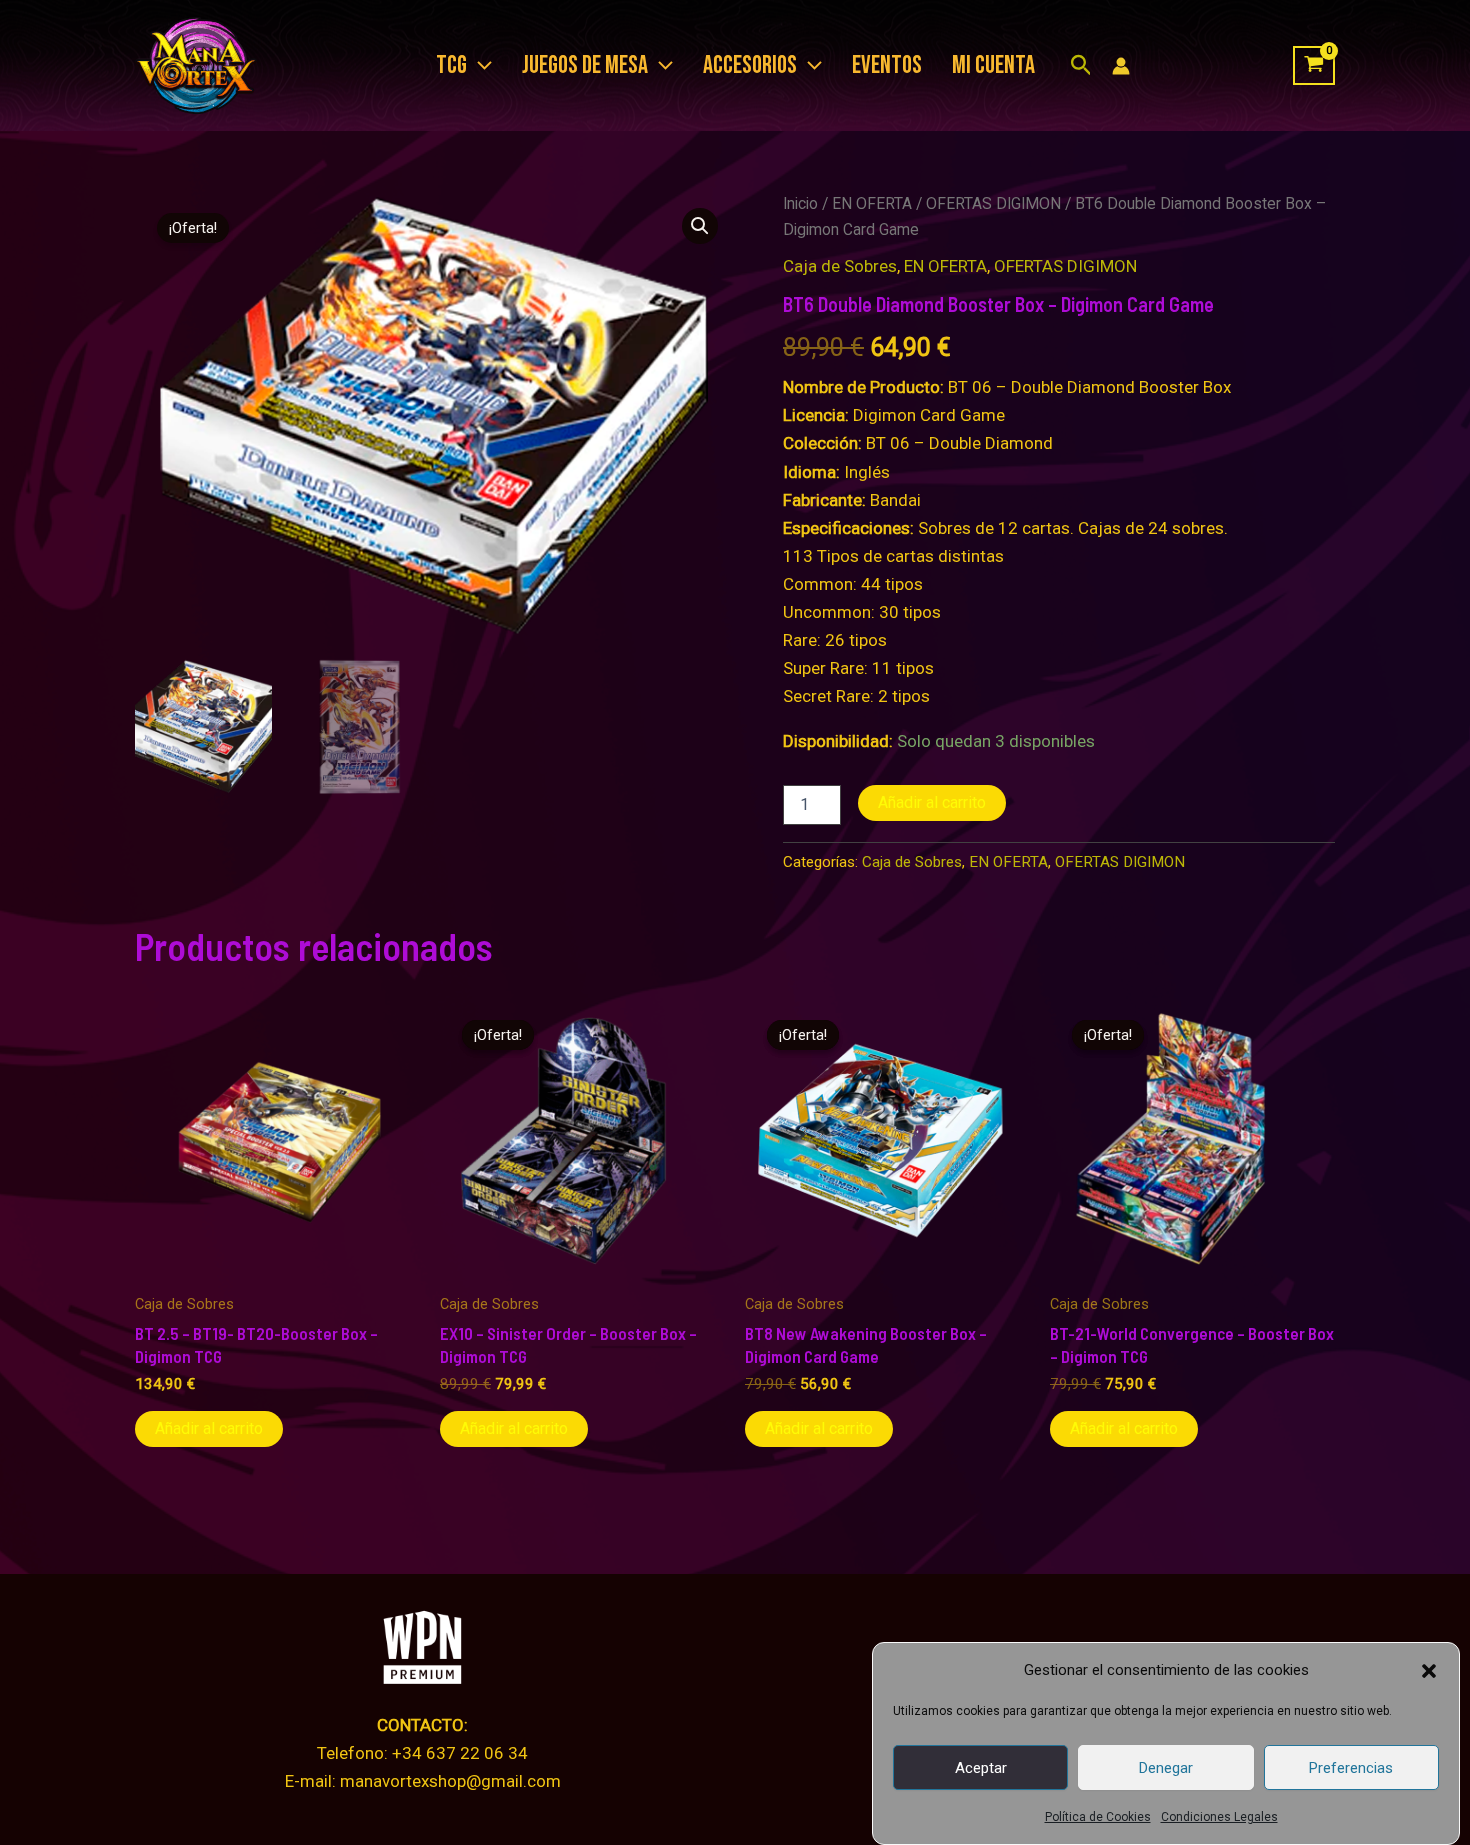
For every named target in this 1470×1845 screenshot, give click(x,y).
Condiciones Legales (1219, 1817)
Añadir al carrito (932, 802)
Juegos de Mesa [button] (585, 65)
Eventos (887, 65)
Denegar (1166, 1768)
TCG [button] (451, 65)
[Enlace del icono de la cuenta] (1121, 66)
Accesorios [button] (750, 65)
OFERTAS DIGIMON (993, 203)
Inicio (800, 203)
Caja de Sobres (840, 266)
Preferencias (1351, 1768)
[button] (1429, 1671)
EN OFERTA (872, 203)
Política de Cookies (1098, 1817)
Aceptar (981, 1768)
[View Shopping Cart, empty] (1314, 66)
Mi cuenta (993, 65)
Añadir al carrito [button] (209, 1428)
